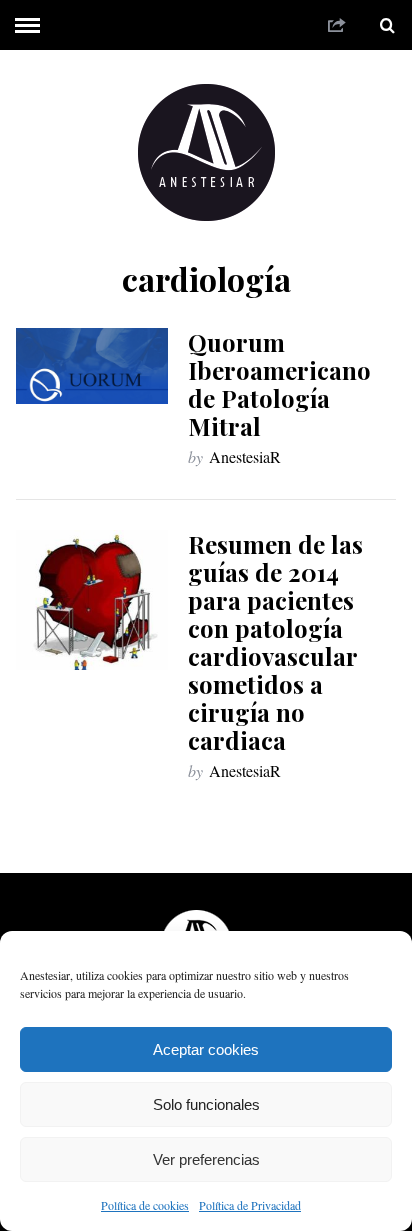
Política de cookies (145, 1205)
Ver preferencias (206, 1159)
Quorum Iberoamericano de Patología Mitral (279, 384)
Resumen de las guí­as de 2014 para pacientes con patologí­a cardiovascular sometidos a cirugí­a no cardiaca (275, 642)
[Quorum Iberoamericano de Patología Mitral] (92, 366)
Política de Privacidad (250, 1205)
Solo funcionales (206, 1104)
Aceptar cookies (206, 1049)
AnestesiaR (245, 456)
